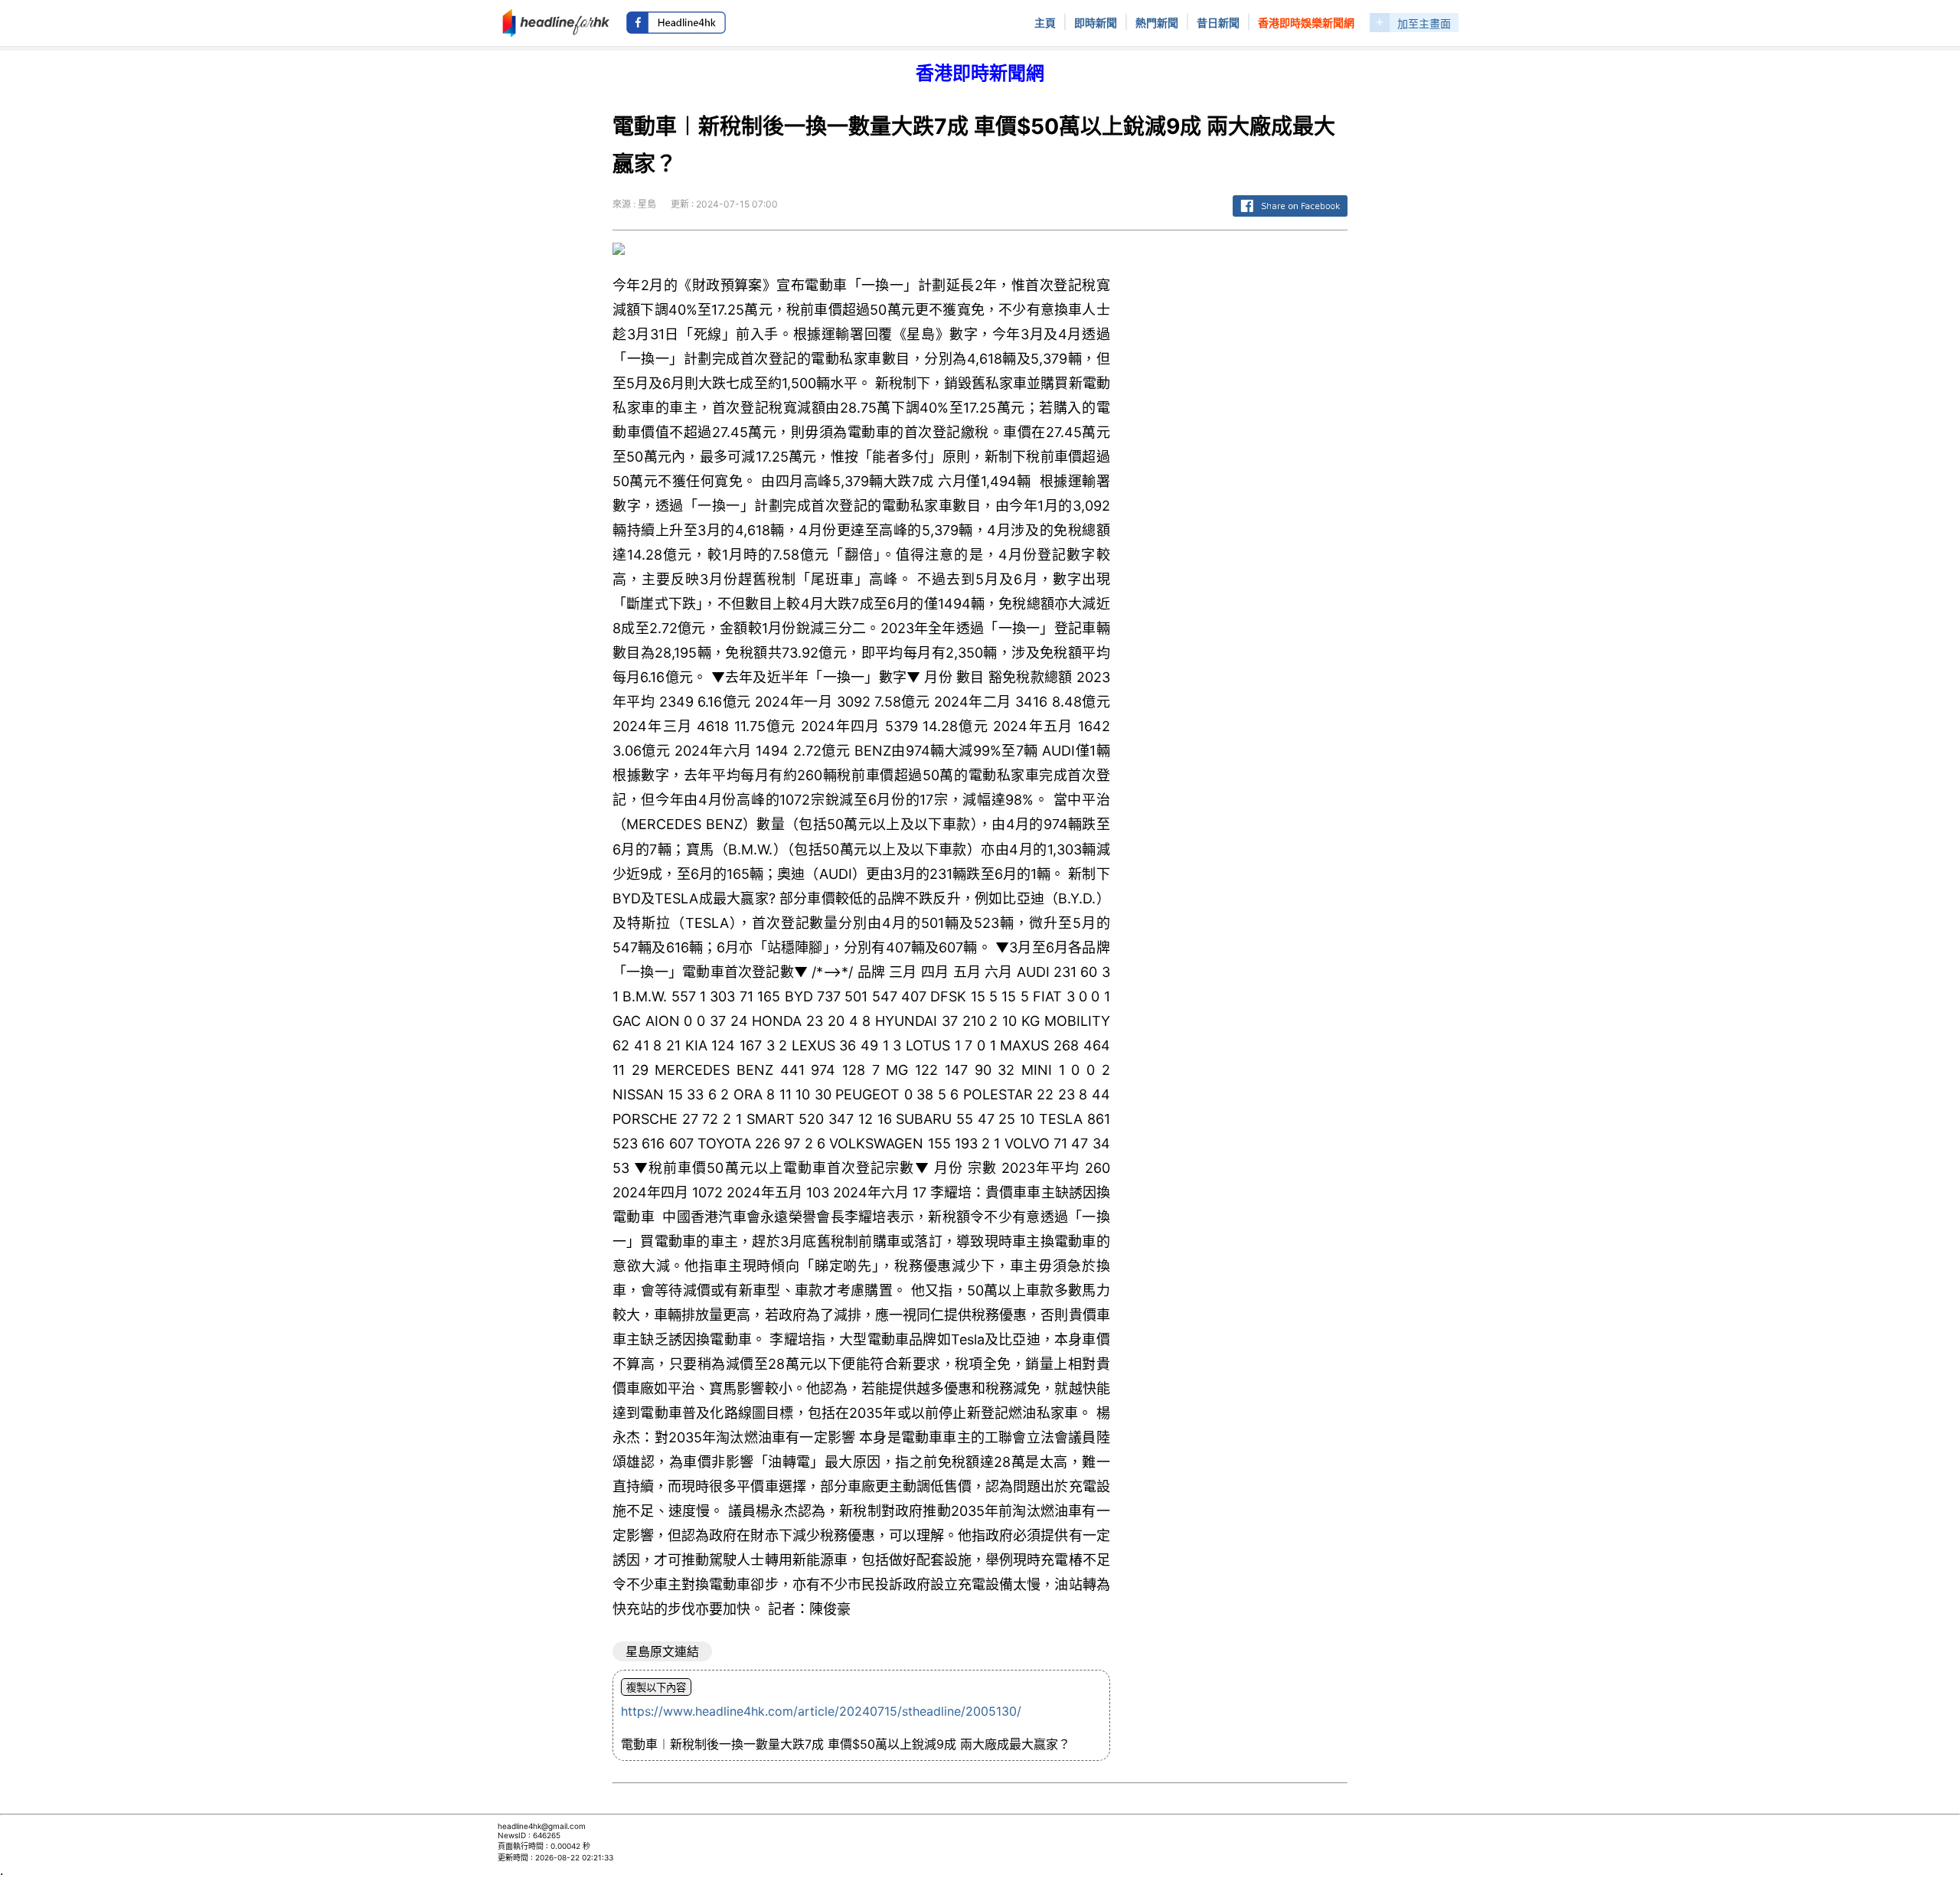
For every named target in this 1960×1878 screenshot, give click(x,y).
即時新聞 (1096, 23)
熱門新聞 (1157, 23)
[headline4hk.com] (556, 21)
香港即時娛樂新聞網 (1306, 23)
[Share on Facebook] (1290, 217)
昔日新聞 (1218, 23)
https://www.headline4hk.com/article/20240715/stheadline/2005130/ (821, 1711)
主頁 (1045, 23)
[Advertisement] (1241, 472)
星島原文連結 (662, 1651)
